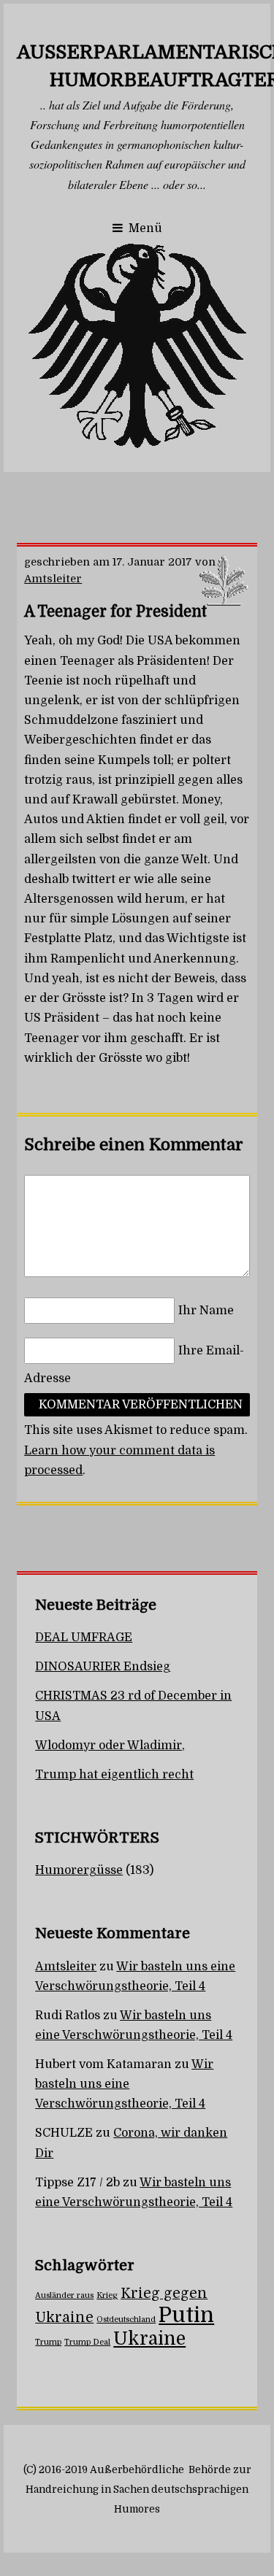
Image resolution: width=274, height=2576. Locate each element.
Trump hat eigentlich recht (114, 1775)
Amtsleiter (53, 579)
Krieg (107, 2295)
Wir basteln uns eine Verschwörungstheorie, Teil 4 (124, 2084)
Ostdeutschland (126, 2319)
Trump (48, 2342)
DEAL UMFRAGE (84, 1638)
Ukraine (149, 2339)
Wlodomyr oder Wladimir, (110, 1746)
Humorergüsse (79, 1870)
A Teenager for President (115, 612)
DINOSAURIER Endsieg (103, 1667)
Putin (186, 2315)
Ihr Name (206, 1311)
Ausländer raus (64, 2295)
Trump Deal (87, 2342)
